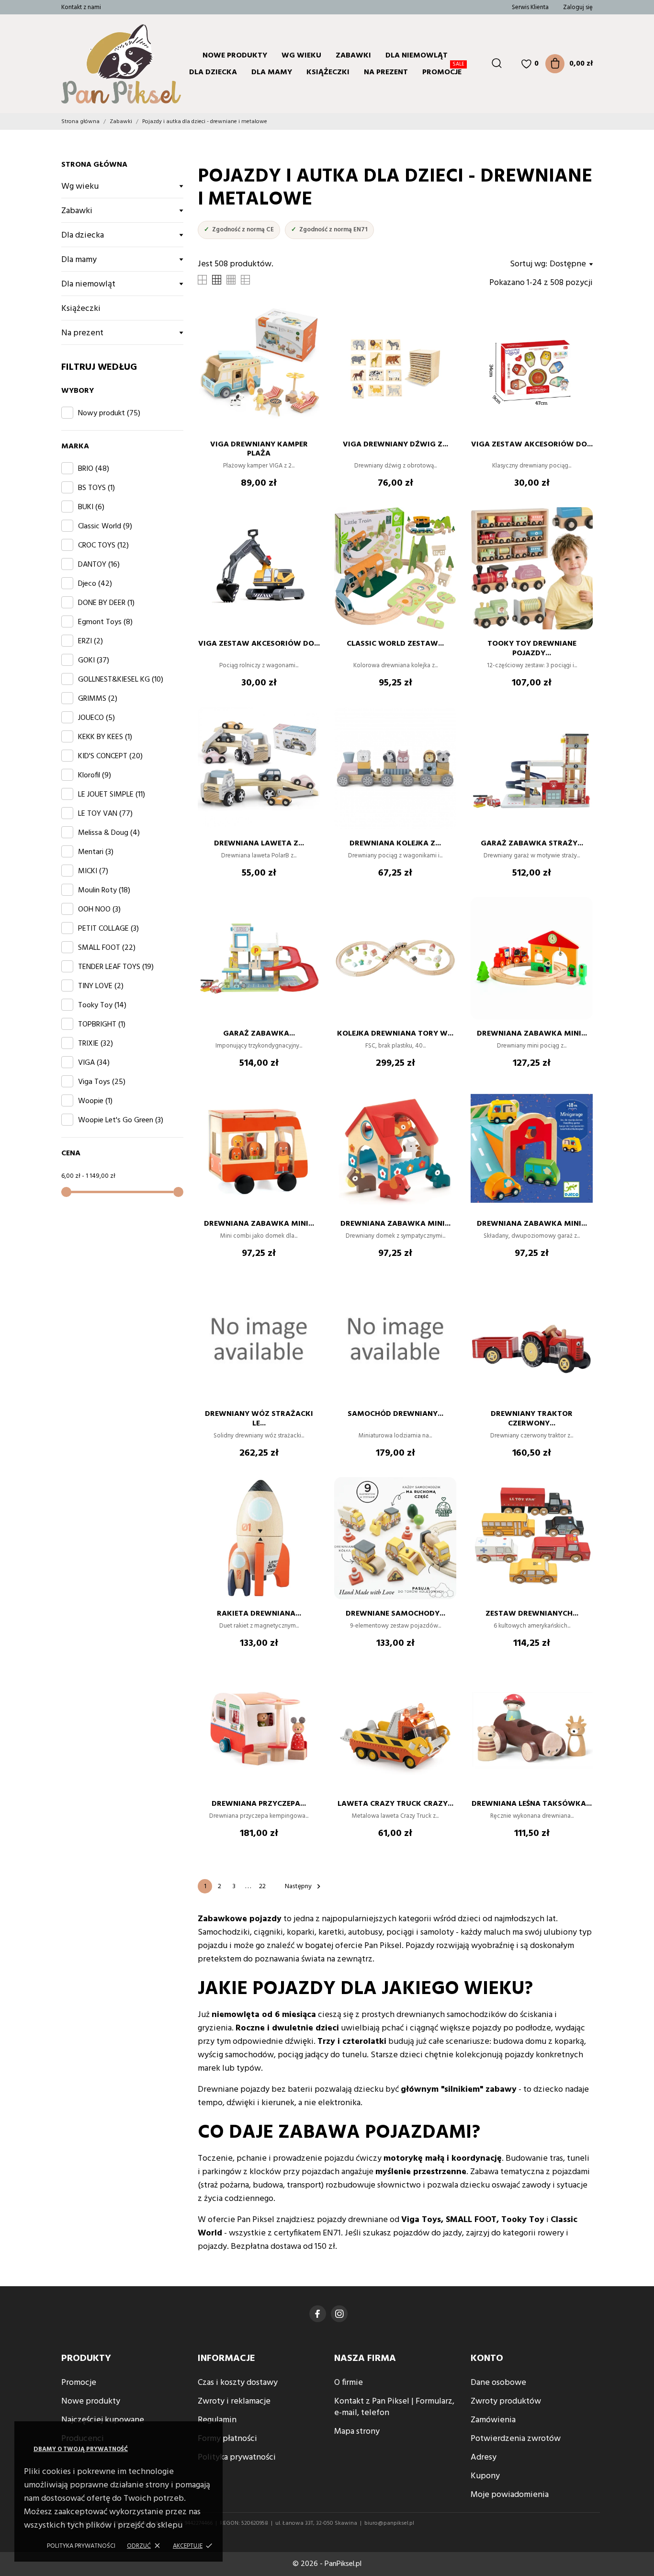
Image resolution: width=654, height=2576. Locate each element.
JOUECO (96, 718)
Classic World (105, 526)
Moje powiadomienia (510, 2495)
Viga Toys (102, 1082)
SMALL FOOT (107, 948)
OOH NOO (99, 910)
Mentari (96, 852)
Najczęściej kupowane (103, 2420)
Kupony (485, 2476)
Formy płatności (227, 2439)
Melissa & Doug (109, 833)
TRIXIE (96, 1044)
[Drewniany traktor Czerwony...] (581, 1306)
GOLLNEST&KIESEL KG (121, 680)
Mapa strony (357, 2432)
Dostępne (568, 264)
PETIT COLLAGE (108, 929)
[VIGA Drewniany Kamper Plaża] (308, 337)
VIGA (94, 1063)
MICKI (93, 871)
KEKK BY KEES (105, 737)
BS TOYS (96, 488)
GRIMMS (98, 699)
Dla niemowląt (88, 284)
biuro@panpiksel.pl (389, 2523)
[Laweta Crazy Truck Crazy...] (444, 1696)
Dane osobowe (498, 2383)
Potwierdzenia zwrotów (516, 2439)
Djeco (95, 584)
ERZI (90, 641)
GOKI (94, 661)
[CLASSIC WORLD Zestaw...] (444, 536)
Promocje (443, 71)
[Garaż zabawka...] (308, 926)
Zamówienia (493, 2420)
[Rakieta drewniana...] (308, 1506)
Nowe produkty (235, 56)
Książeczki (328, 72)
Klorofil (95, 775)
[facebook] (318, 2314)
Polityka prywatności (81, 2546)
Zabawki (77, 211)
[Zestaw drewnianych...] (581, 1506)
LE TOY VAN (105, 814)
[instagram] (339, 2314)
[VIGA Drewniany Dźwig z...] (444, 337)
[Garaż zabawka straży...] (581, 736)
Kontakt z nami (81, 7)
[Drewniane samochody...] (444, 1506)
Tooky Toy (102, 1005)
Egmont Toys (105, 622)
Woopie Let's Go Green (121, 1120)
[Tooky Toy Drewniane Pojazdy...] (581, 536)
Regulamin (217, 2420)
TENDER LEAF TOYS (116, 967)
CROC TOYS (103, 546)
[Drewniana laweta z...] (308, 736)
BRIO (94, 469)
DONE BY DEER (106, 603)
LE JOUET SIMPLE (112, 795)
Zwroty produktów (506, 2401)
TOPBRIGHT (102, 1025)
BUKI (91, 507)
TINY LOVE (101, 986)
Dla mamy (272, 72)
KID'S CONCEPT (110, 756)
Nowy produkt (109, 413)
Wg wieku (301, 56)
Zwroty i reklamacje (234, 2401)
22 (262, 1886)
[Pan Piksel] (100, 64)
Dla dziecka (83, 235)
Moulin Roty (104, 890)
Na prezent (386, 72)
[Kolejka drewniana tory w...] (444, 926)
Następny (304, 1886)
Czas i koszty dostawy (238, 2383)
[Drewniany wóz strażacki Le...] (308, 1306)
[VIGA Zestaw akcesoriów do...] (581, 337)
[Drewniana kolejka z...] (444, 736)
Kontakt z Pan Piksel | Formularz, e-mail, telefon (394, 2407)
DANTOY (99, 565)
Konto (487, 2359)
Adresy (484, 2457)
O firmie (349, 2383)
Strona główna (94, 165)
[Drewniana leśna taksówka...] (581, 1696)
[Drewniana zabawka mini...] (581, 926)
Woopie (95, 1101)
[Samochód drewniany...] (444, 1306)
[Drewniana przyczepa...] (308, 1696)
